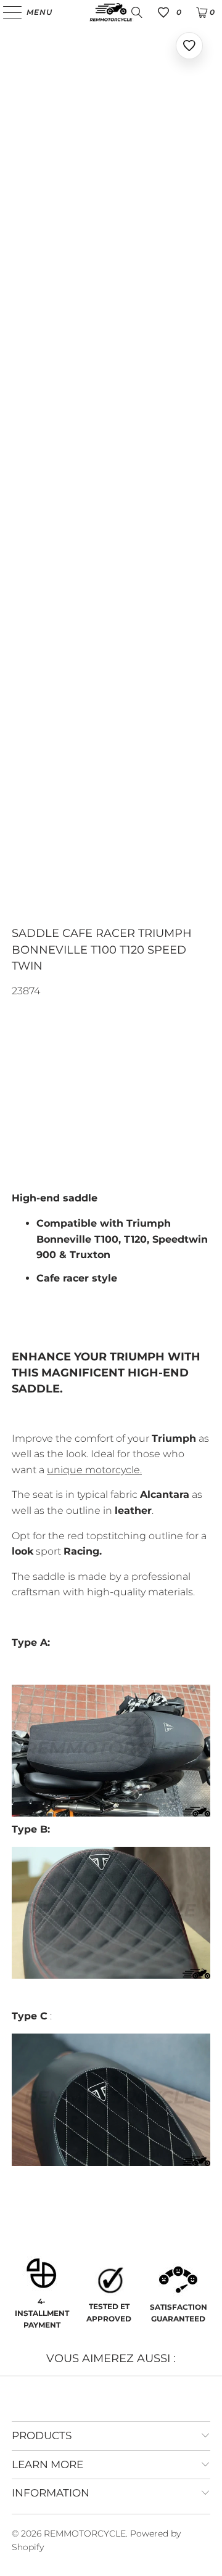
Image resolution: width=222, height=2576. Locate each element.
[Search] (137, 12)
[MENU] (6, 12)
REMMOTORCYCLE (85, 2533)
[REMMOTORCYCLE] (111, 12)
